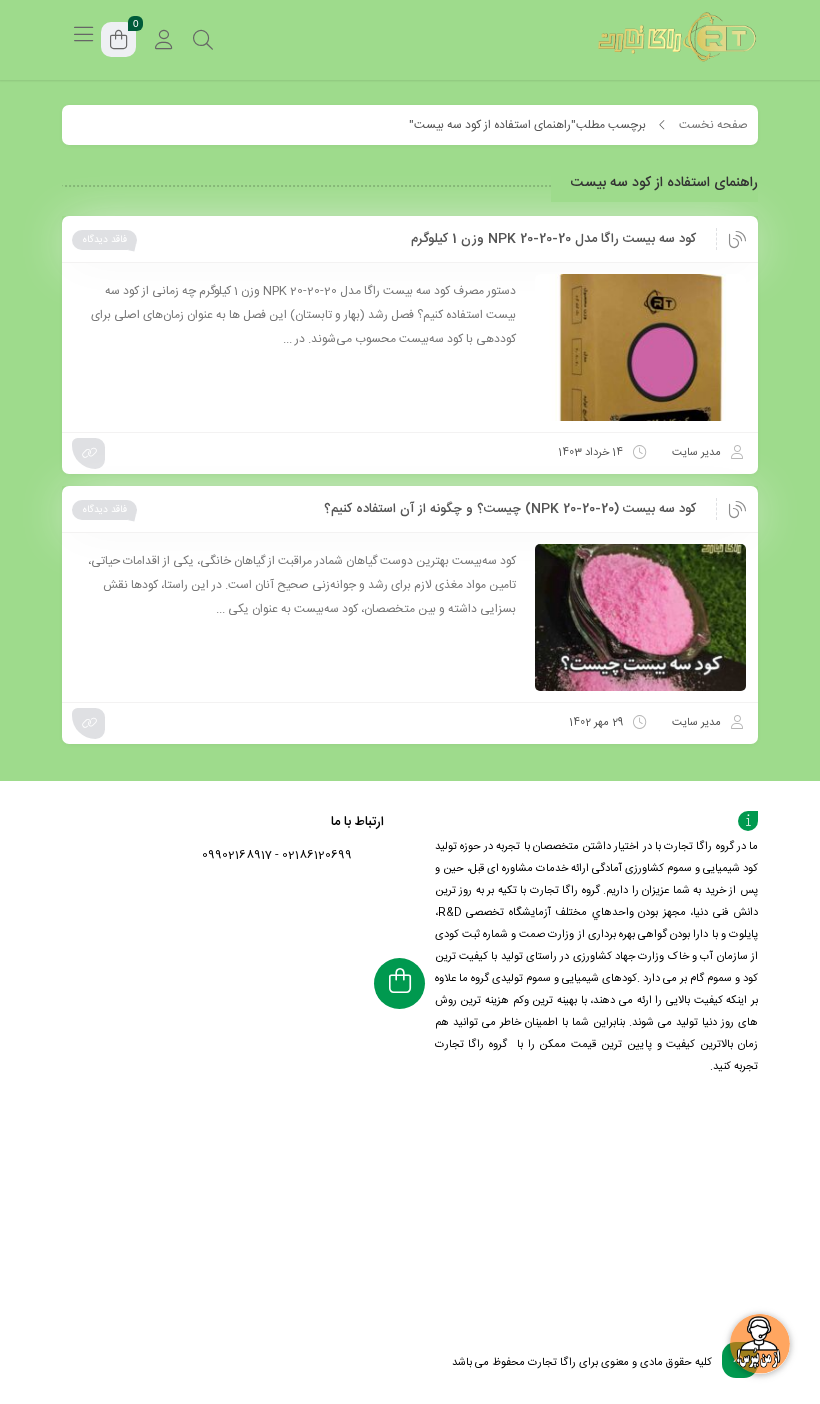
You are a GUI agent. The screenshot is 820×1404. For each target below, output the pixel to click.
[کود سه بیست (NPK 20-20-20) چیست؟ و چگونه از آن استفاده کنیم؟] (640, 617)
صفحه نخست (713, 125)
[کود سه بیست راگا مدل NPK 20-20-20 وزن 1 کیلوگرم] (640, 347)
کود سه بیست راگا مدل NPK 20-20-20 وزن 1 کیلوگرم (553, 239)
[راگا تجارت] (678, 40)
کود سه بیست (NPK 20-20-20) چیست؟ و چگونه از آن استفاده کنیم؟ (510, 509)
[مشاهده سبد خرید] (119, 42)
